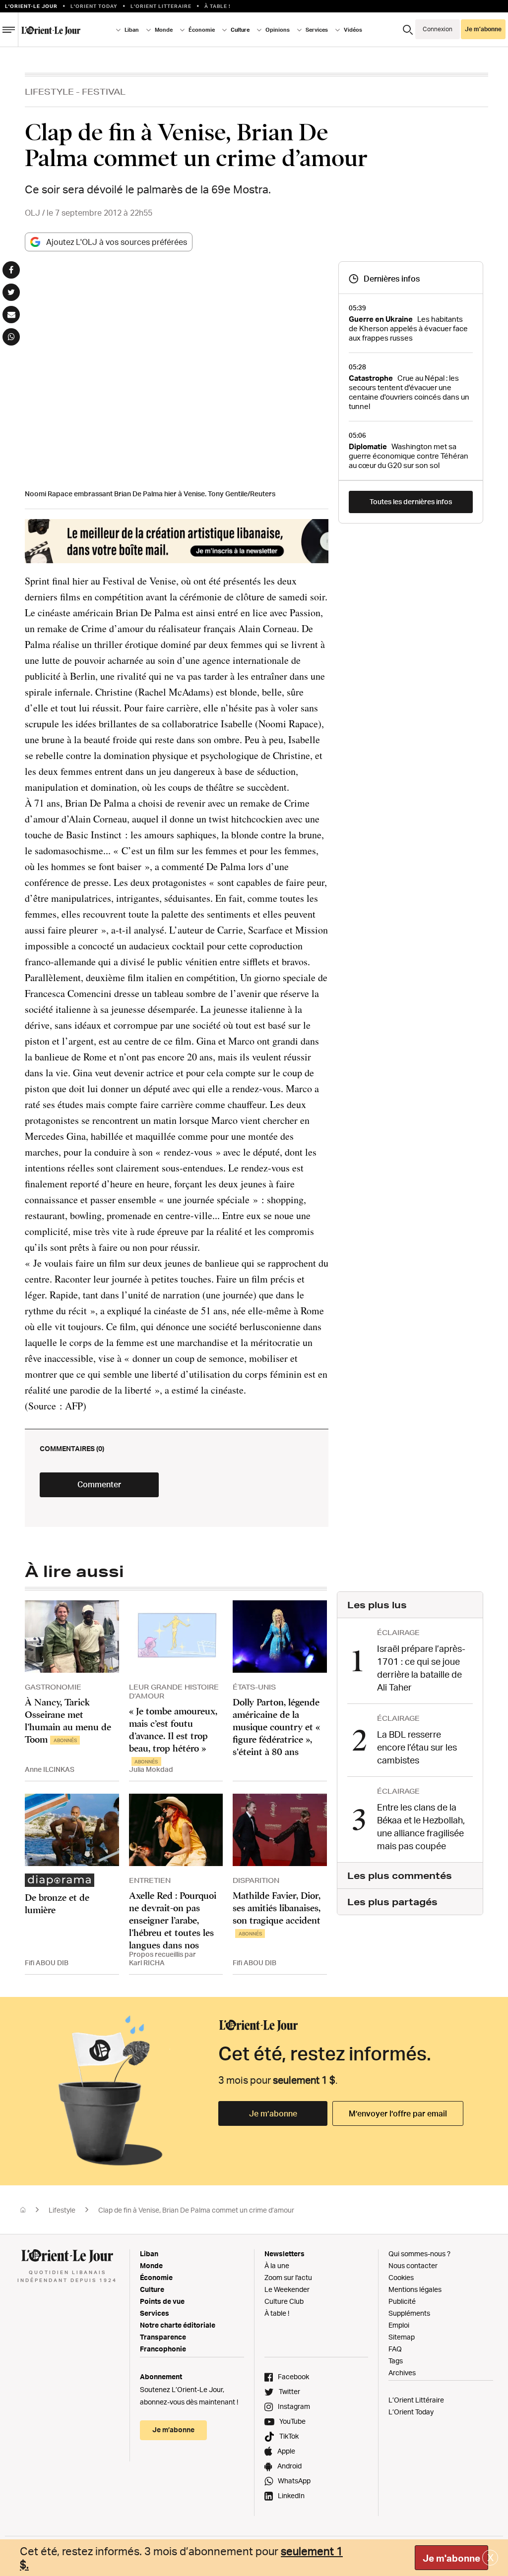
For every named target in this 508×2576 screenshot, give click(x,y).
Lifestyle (49, 91)
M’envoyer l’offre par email (398, 2113)
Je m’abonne (273, 2113)
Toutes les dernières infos (411, 501)
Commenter (99, 1484)
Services (155, 2313)
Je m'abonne (451, 2558)
